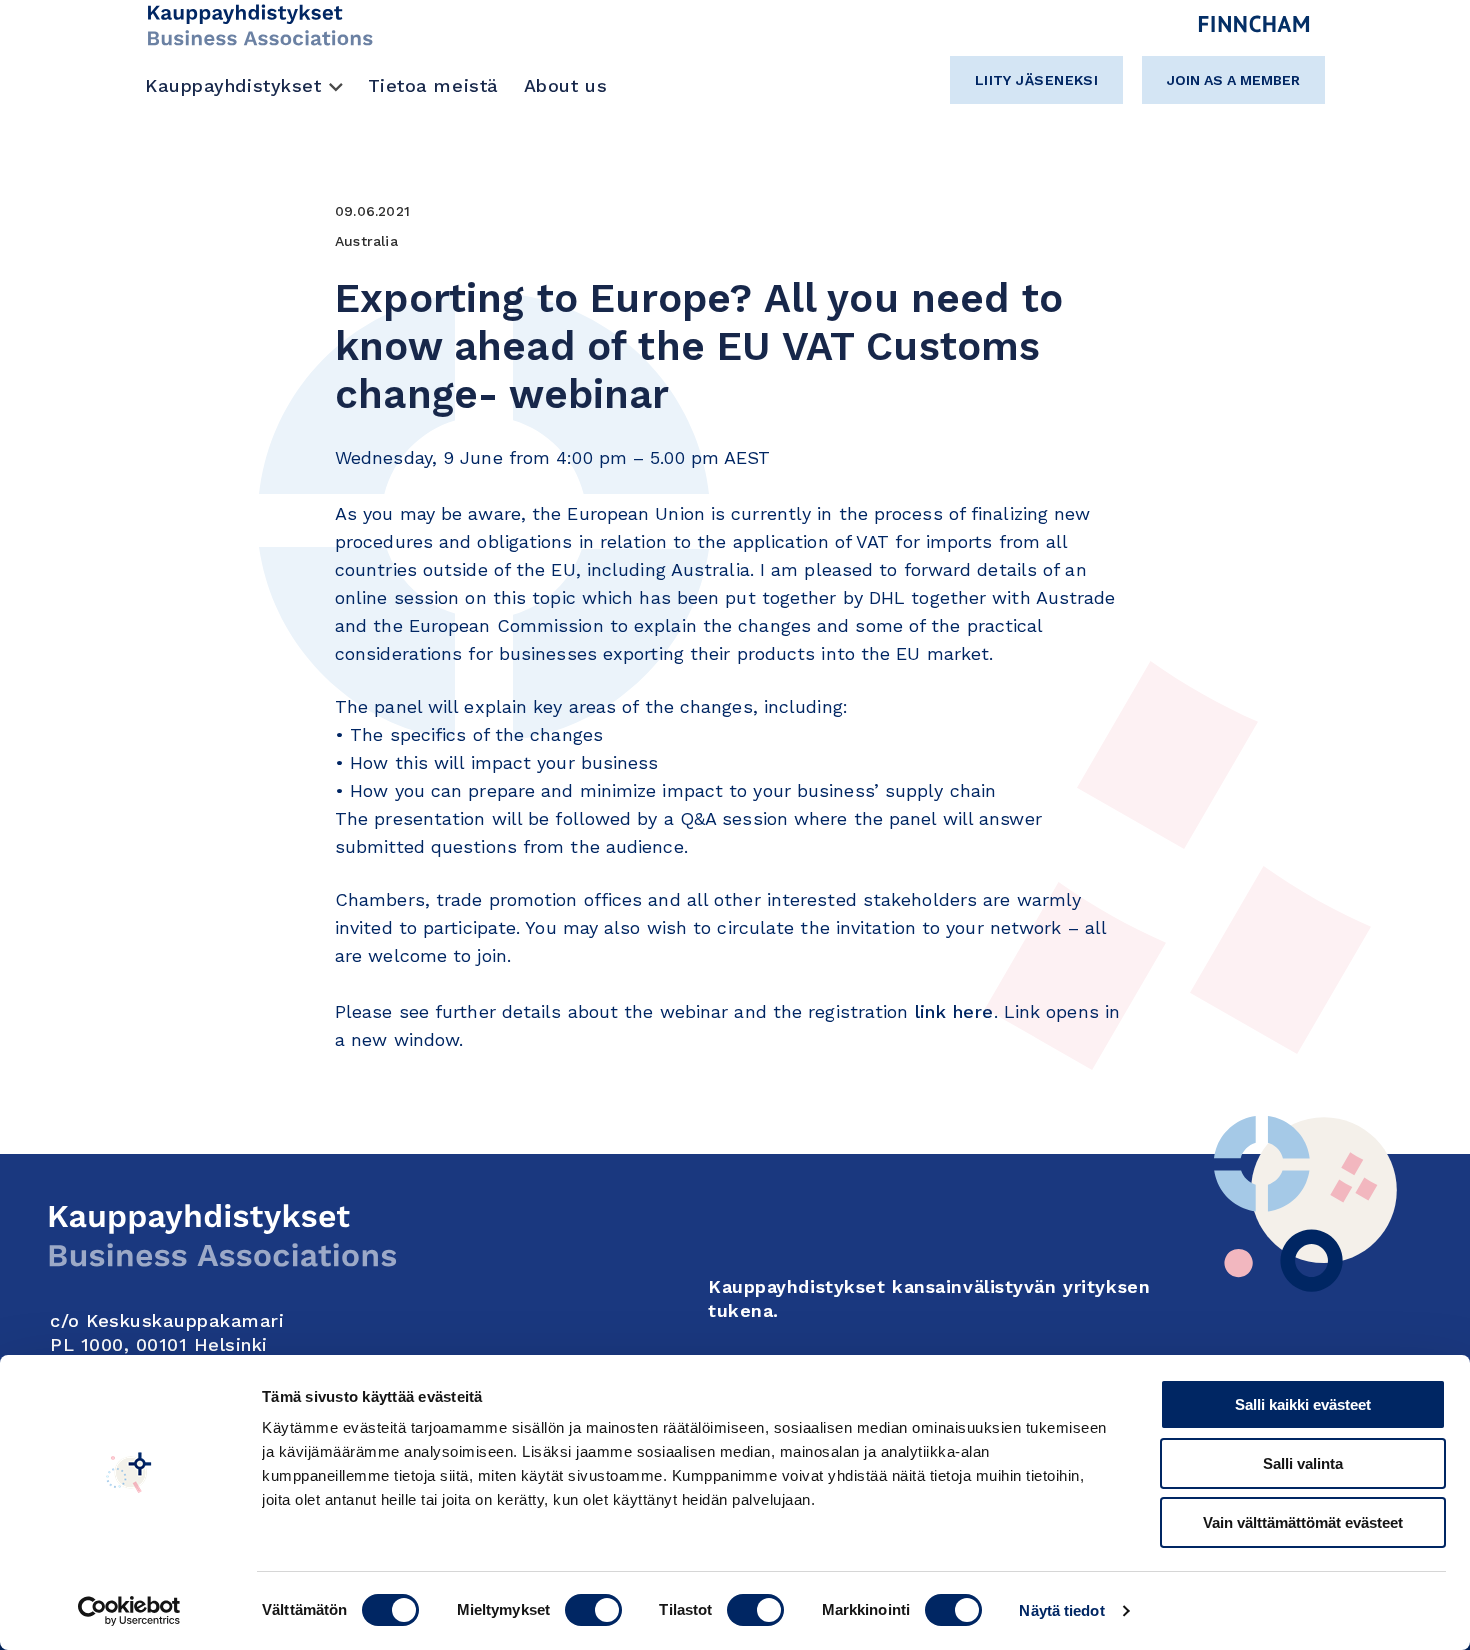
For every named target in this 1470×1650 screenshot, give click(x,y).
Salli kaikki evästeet (1303, 1404)
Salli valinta (1303, 1463)
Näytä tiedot (1061, 1610)
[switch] (593, 1610)
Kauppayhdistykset (233, 85)
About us (565, 85)
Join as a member (1233, 80)
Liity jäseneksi (1037, 80)
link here (954, 1011)
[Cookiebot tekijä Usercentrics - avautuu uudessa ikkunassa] (129, 1611)
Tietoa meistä (433, 85)
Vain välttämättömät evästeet (1303, 1522)
